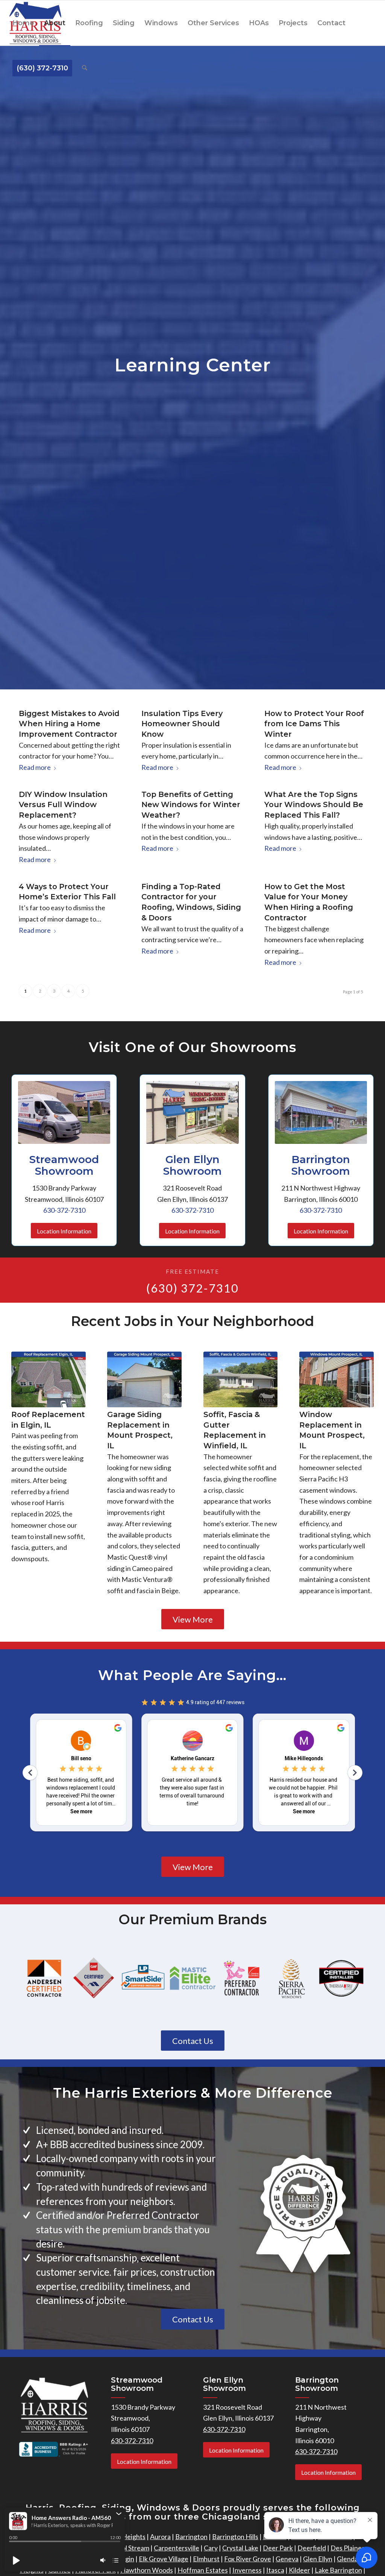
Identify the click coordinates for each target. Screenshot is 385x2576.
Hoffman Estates (203, 2570)
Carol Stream (130, 2548)
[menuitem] (23, 23)
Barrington (191, 2536)
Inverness (247, 2570)
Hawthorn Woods (147, 2570)
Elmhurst (206, 2559)
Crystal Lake (240, 2548)
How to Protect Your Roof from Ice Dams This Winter (314, 724)
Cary (211, 2548)
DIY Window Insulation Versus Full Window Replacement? (63, 805)
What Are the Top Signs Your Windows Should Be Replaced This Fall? (314, 805)
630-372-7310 (64, 1210)
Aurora (160, 2536)
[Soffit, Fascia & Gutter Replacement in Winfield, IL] (241, 1379)
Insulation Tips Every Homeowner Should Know (182, 724)
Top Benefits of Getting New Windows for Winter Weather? (191, 805)
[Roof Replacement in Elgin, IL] (49, 1379)
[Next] (362, 1445)
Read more (35, 767)
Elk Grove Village (164, 2559)
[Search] (85, 68)
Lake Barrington (338, 2570)
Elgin (127, 2559)
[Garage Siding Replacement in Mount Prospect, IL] (144, 1379)
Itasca (275, 2570)
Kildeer (299, 2570)
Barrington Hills (235, 2536)
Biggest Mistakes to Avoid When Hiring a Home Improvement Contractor (69, 724)
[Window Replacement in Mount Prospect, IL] (336, 1379)
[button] (119, 2514)
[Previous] (23, 1445)
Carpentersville (177, 2548)
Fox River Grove (248, 2559)
